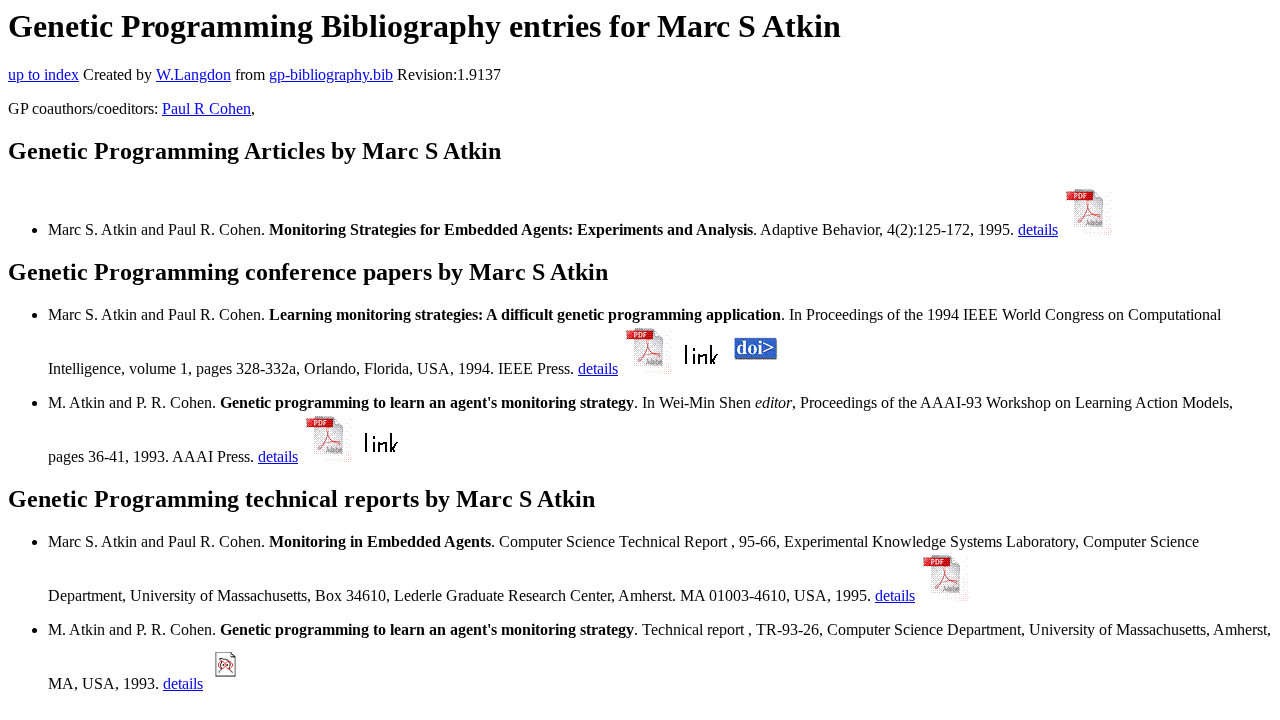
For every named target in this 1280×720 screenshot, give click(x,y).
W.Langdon (193, 74)
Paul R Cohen (206, 108)
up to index (43, 74)
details (1038, 229)
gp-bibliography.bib (331, 74)
